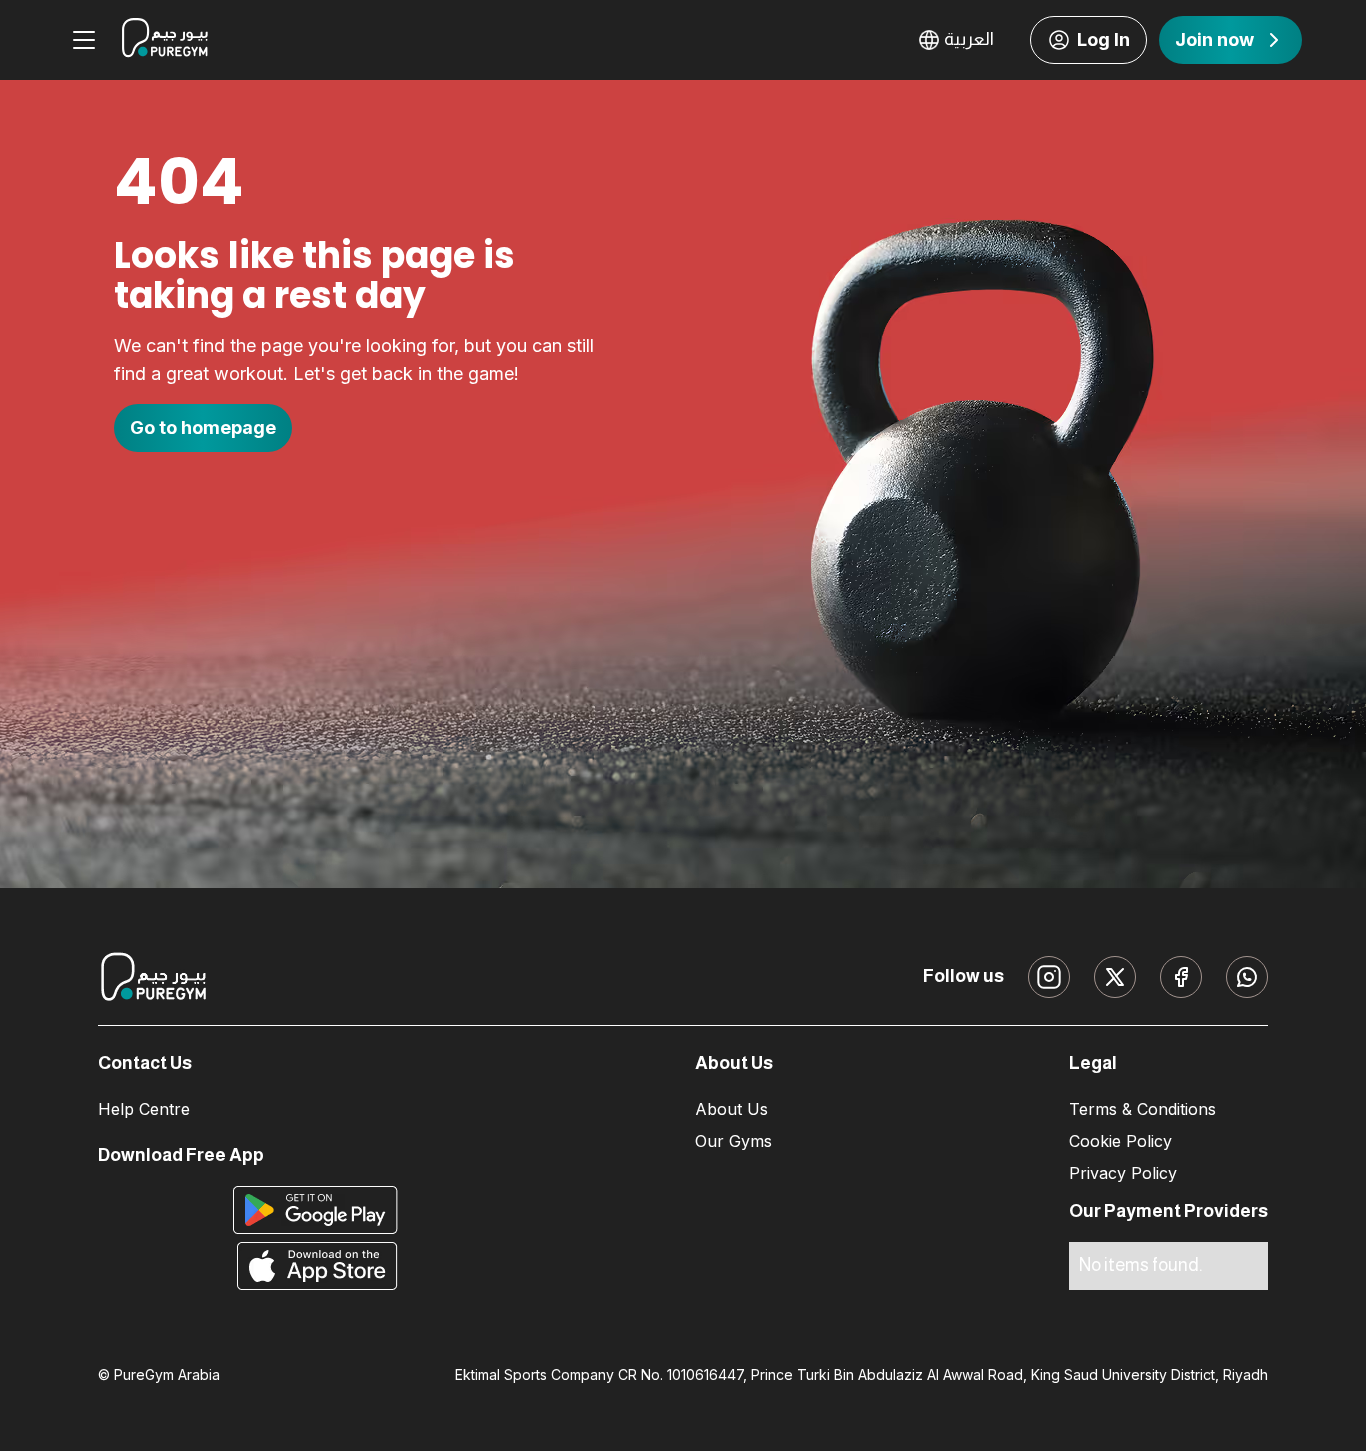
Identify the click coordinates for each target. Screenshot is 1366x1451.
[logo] (165, 40)
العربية (969, 39)
